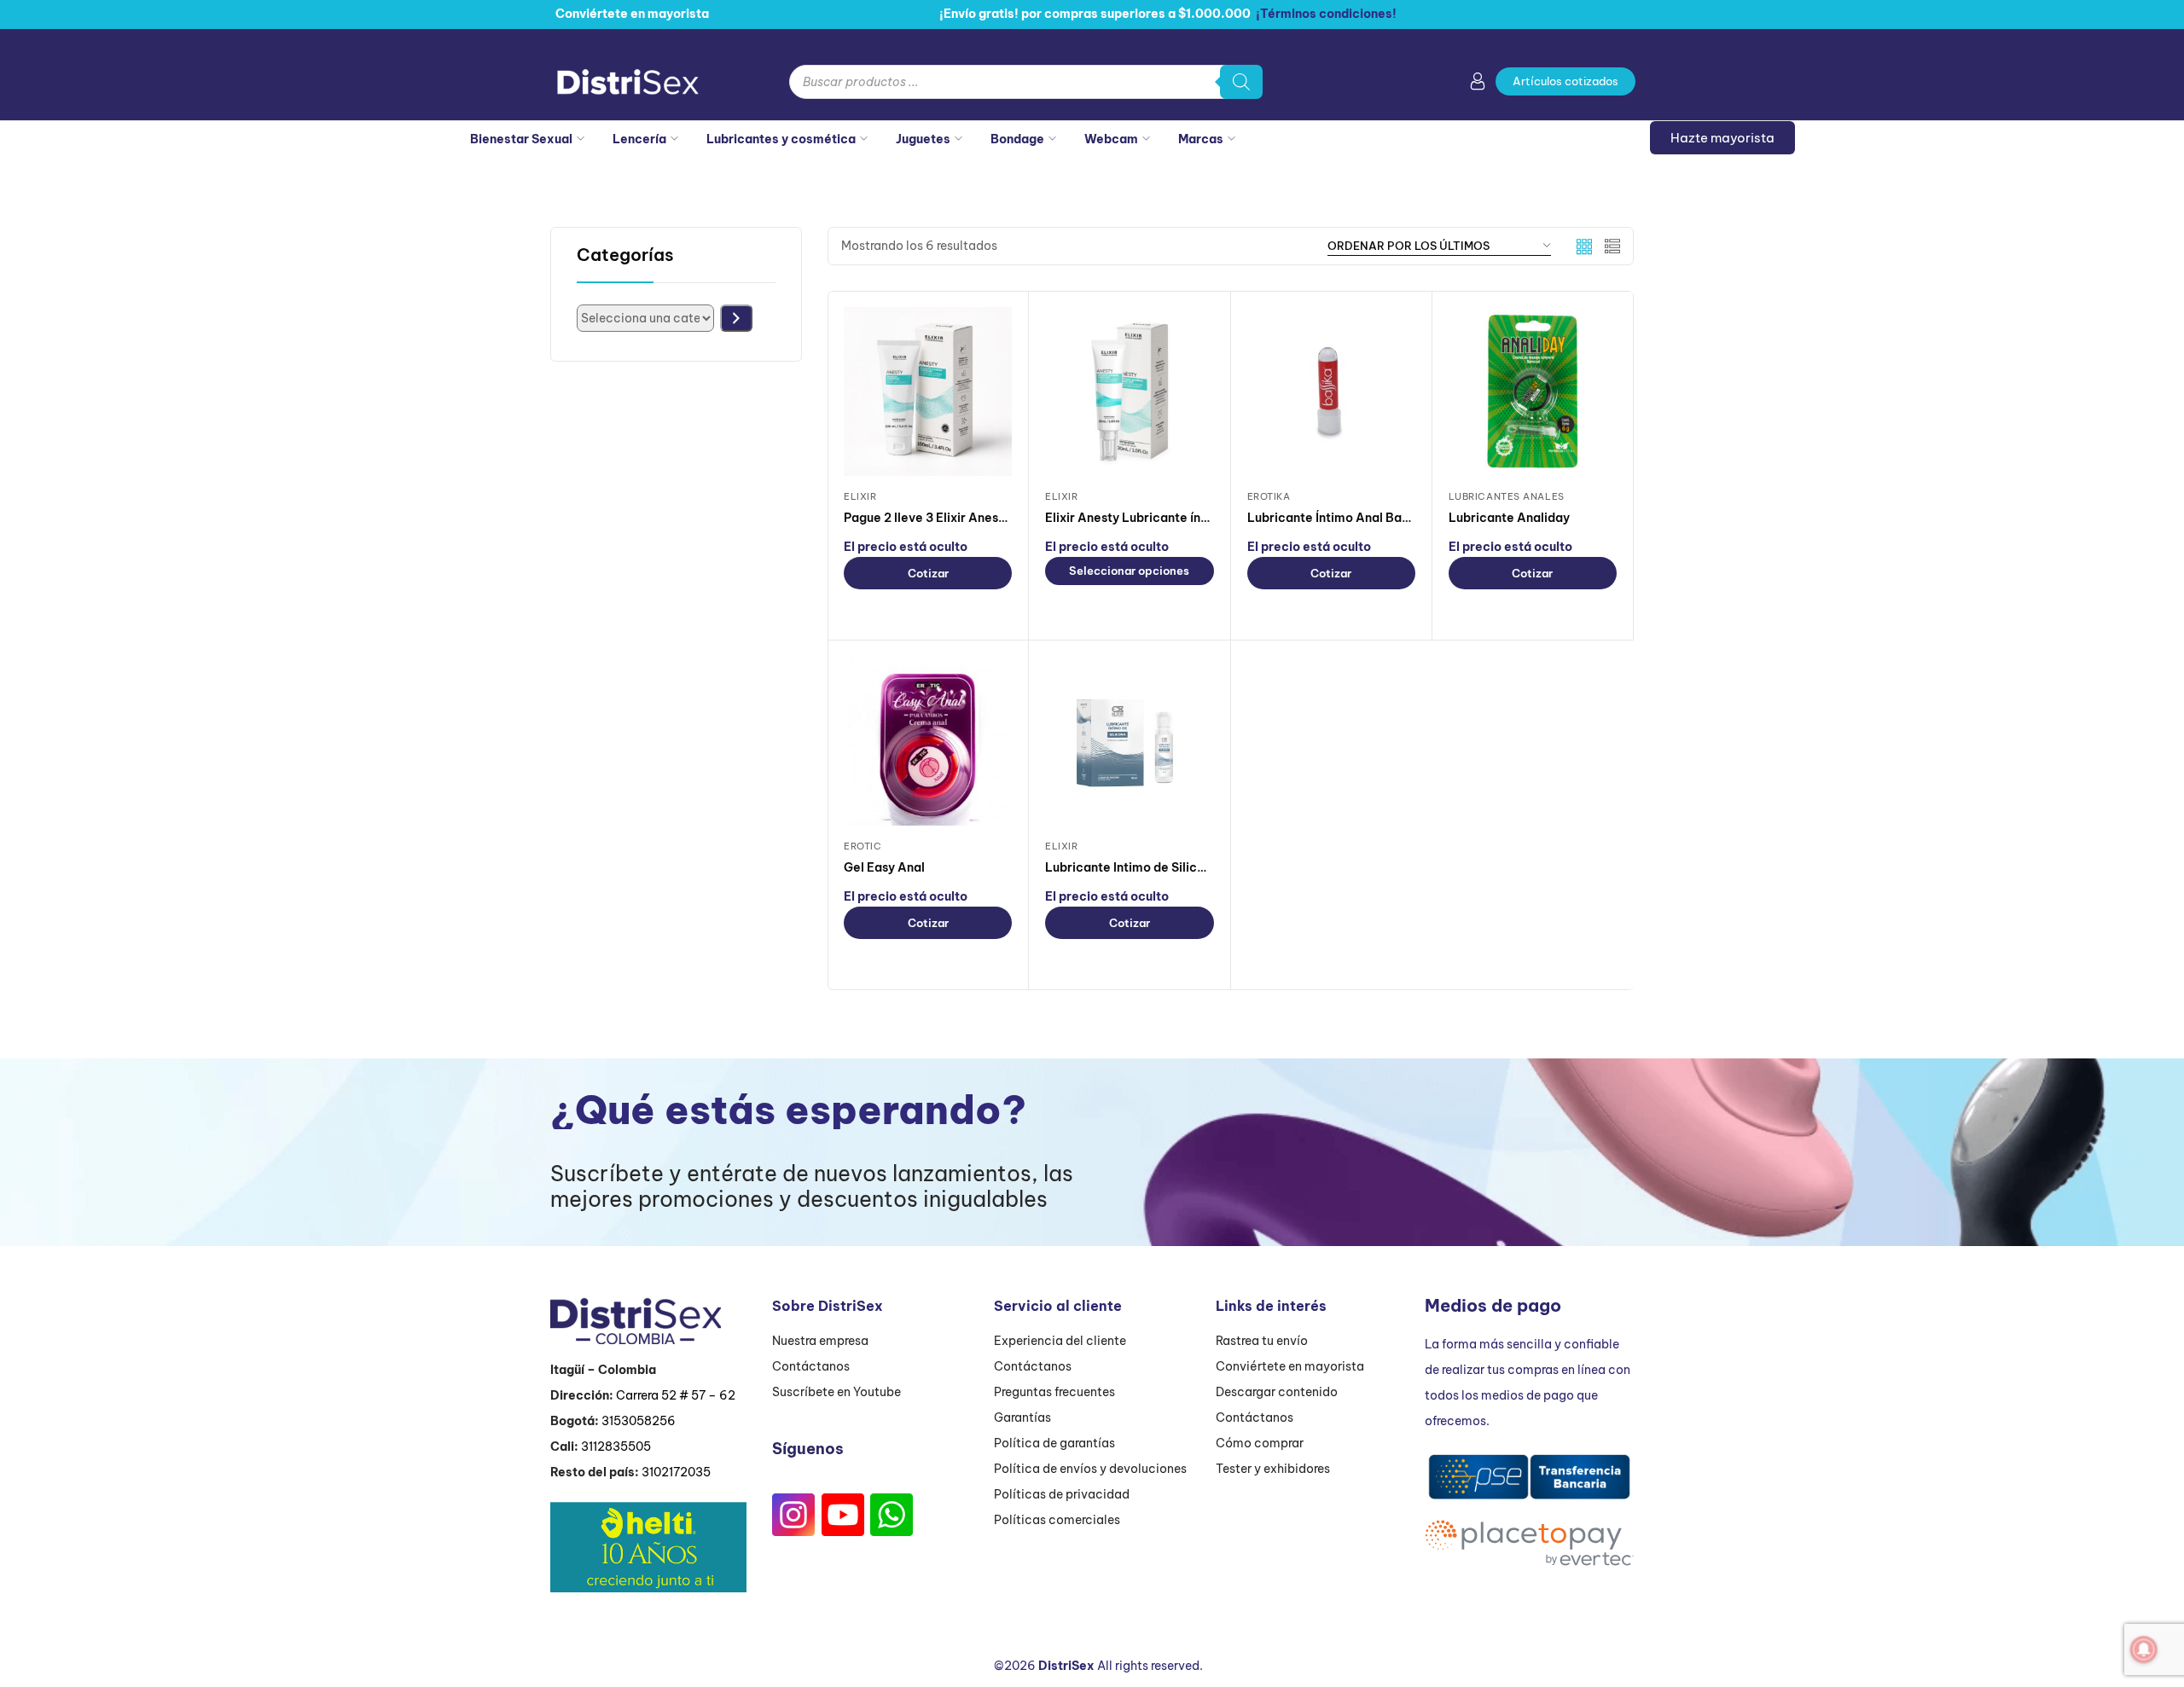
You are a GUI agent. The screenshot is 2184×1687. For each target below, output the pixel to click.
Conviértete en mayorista (1290, 1366)
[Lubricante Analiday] (1533, 391)
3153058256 (639, 1421)
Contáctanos (811, 1366)
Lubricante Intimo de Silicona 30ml (1149, 867)
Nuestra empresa (820, 1341)
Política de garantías (1054, 1443)
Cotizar (928, 573)
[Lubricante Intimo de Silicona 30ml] (1129, 741)
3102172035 (676, 1472)
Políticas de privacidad (1062, 1494)
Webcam (1111, 139)
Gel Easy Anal (884, 867)
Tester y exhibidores (1273, 1469)
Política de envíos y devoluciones (1090, 1469)
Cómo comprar (1260, 1443)
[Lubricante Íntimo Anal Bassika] (1331, 391)
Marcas (1201, 139)
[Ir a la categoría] (736, 318)
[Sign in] (1478, 84)
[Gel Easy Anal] (928, 741)
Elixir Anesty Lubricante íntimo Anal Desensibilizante (1201, 518)
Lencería (639, 139)
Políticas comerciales (1057, 1520)
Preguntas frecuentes (1054, 1392)
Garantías (1022, 1417)
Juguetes (923, 139)
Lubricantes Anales (1507, 496)
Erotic (863, 846)
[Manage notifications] (2144, 1649)
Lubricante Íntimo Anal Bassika (1339, 518)
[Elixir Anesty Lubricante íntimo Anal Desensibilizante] (1129, 391)
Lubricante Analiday (1509, 518)
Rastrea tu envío (1262, 1341)
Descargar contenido (1277, 1392)
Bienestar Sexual (521, 139)
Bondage (1017, 139)
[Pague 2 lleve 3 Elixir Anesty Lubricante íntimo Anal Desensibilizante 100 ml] (928, 391)
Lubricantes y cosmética (781, 139)
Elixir (860, 496)
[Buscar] (1241, 82)
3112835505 (616, 1446)
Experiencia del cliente (1060, 1341)
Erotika (1269, 496)
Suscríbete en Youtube (836, 1392)
